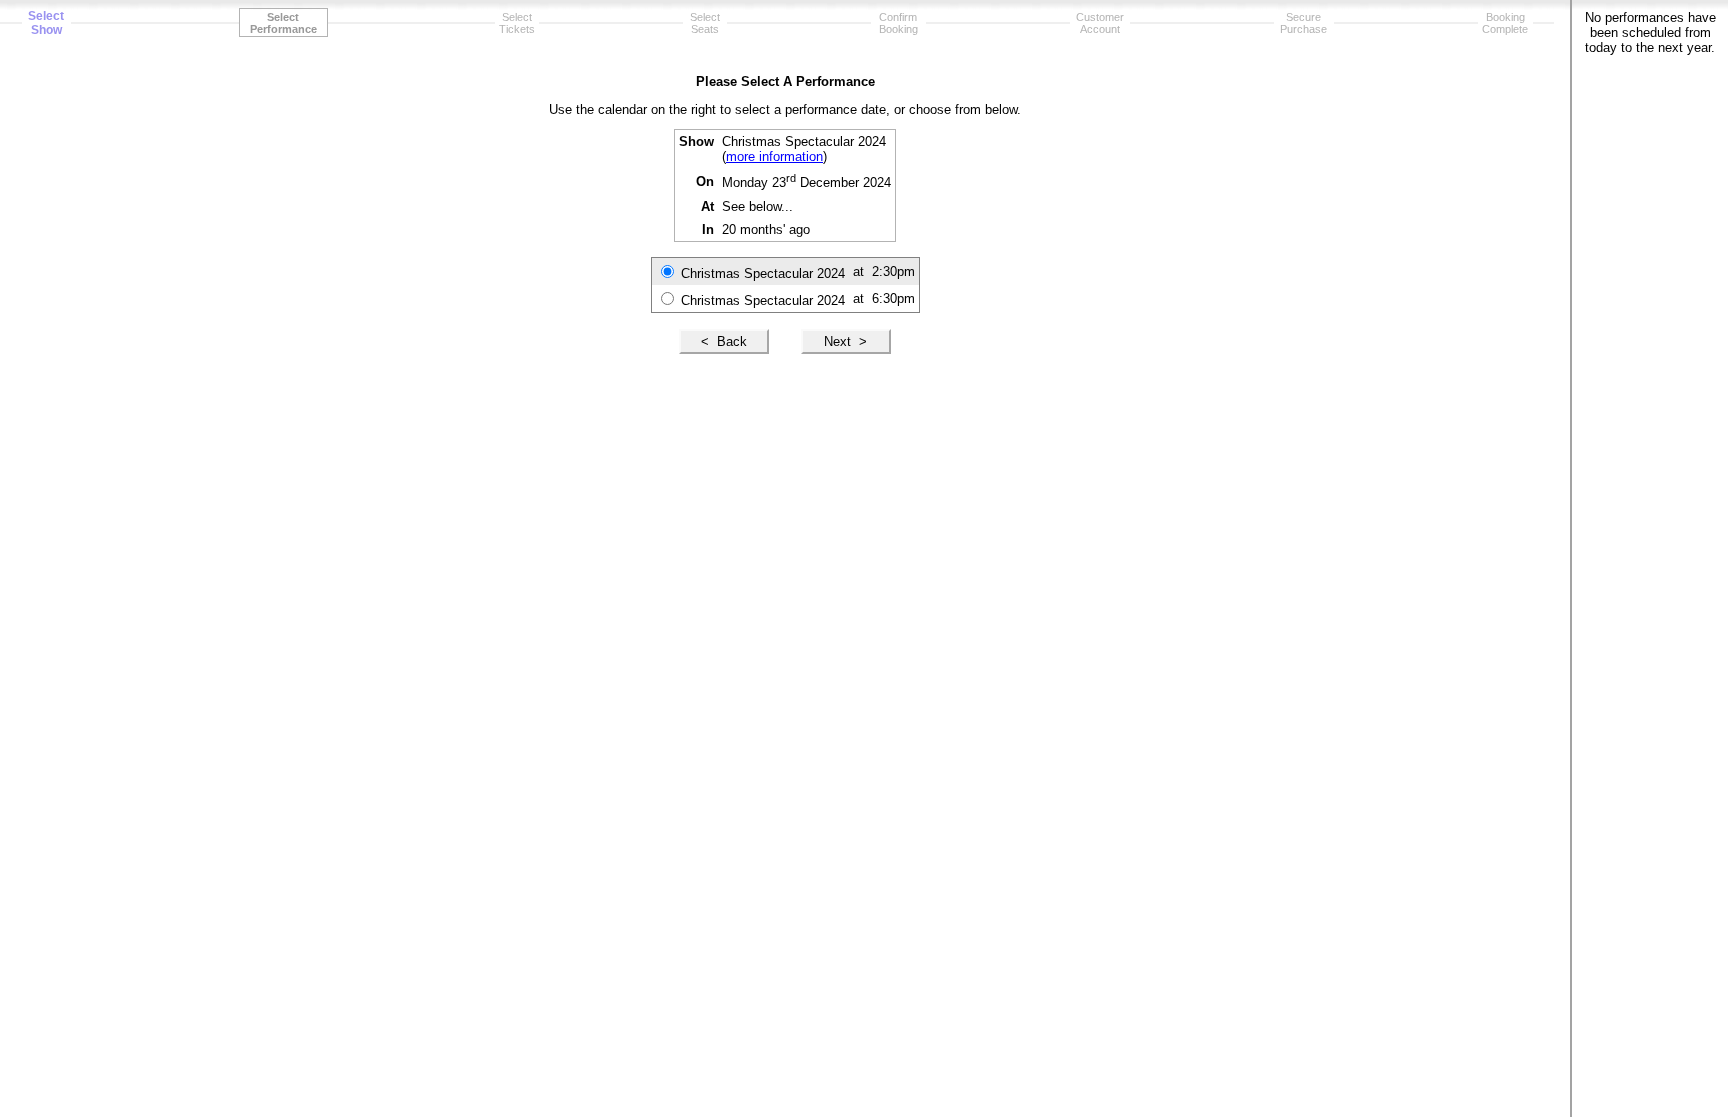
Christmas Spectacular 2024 (763, 273)
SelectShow (46, 23)
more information (774, 156)
